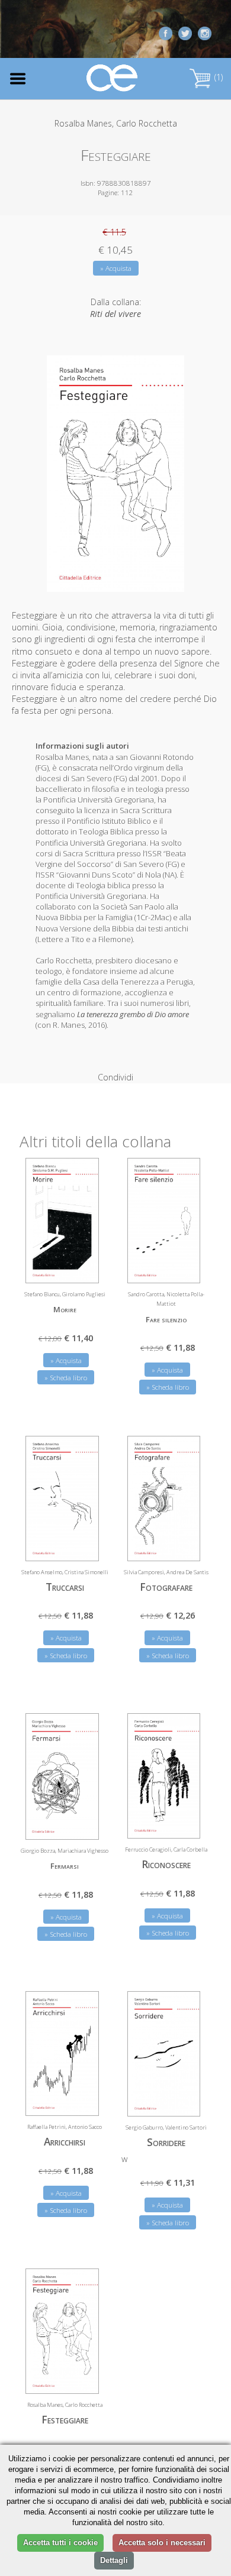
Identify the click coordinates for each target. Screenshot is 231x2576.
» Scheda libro (66, 1378)
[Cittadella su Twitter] (185, 32)
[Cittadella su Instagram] (205, 32)
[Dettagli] (81, 1267)
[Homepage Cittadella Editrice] (113, 78)
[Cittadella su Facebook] (166, 32)
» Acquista (116, 268)
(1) (217, 77)
